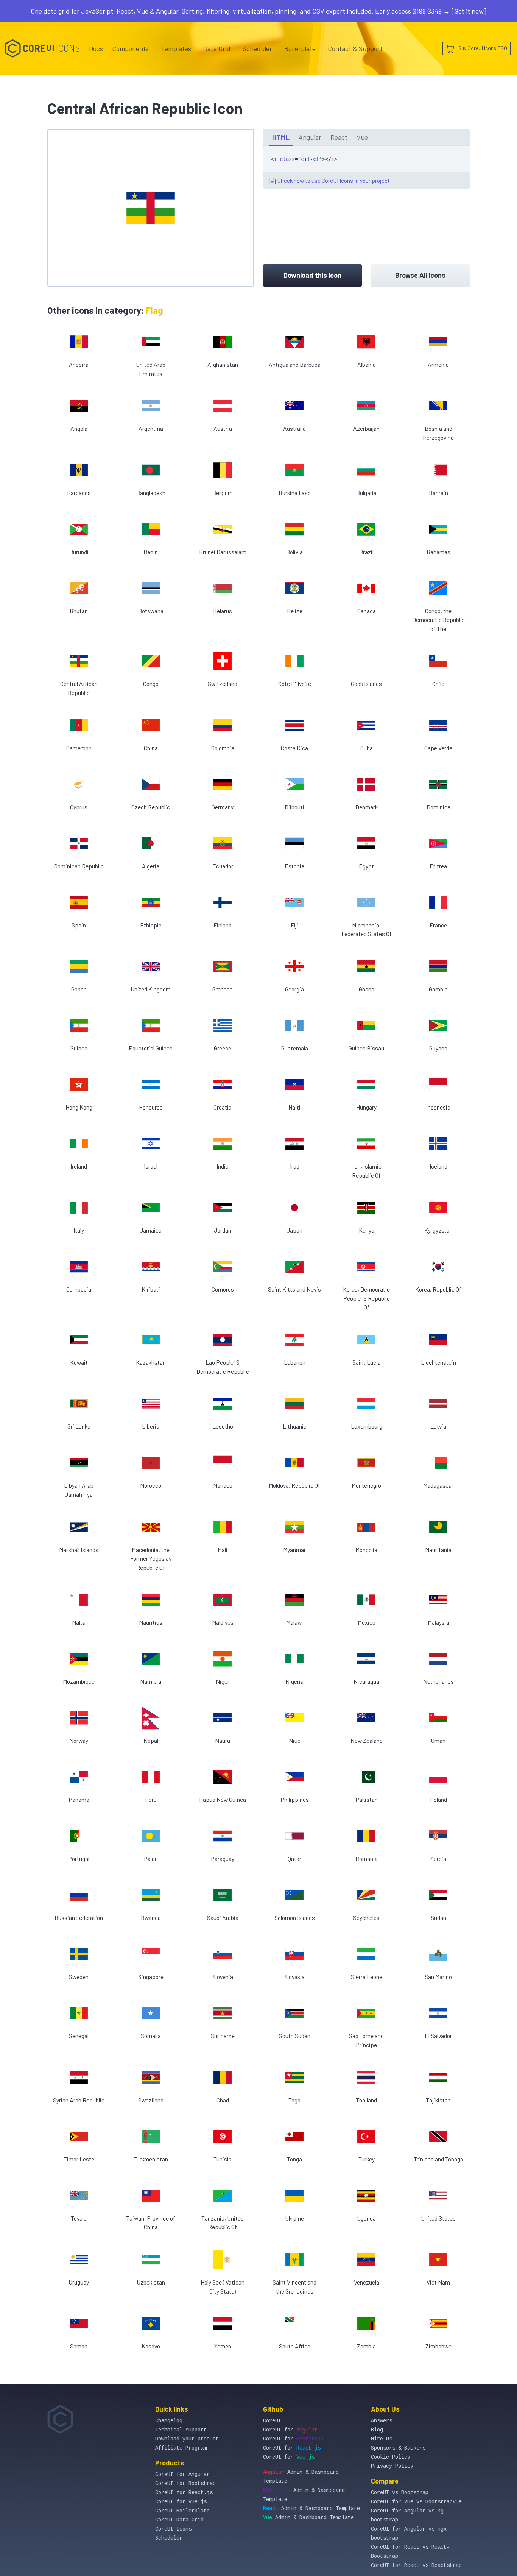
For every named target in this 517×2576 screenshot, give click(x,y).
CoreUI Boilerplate (182, 2511)
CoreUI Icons (173, 2529)
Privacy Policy (392, 2466)
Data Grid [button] (217, 48)
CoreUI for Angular (182, 2475)
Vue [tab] (362, 137)
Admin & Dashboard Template (311, 2509)
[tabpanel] (366, 167)
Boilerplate (300, 48)
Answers (382, 2421)
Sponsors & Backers (398, 2448)
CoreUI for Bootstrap (185, 2484)
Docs (96, 48)
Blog (377, 2430)
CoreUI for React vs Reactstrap (416, 2565)
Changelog (169, 2421)
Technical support (181, 2430)
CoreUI (272, 2421)
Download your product (187, 2439)
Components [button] (130, 48)
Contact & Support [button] (355, 48)
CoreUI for (290, 2430)
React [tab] (339, 137)
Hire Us (382, 2439)
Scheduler (257, 48)
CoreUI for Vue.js (181, 2502)
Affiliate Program (181, 2448)
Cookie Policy (391, 2457)
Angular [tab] (310, 137)
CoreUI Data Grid (179, 2520)
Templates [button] (176, 48)
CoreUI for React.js (184, 2493)
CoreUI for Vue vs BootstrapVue (416, 2502)
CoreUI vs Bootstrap (400, 2493)
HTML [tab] (281, 137)
